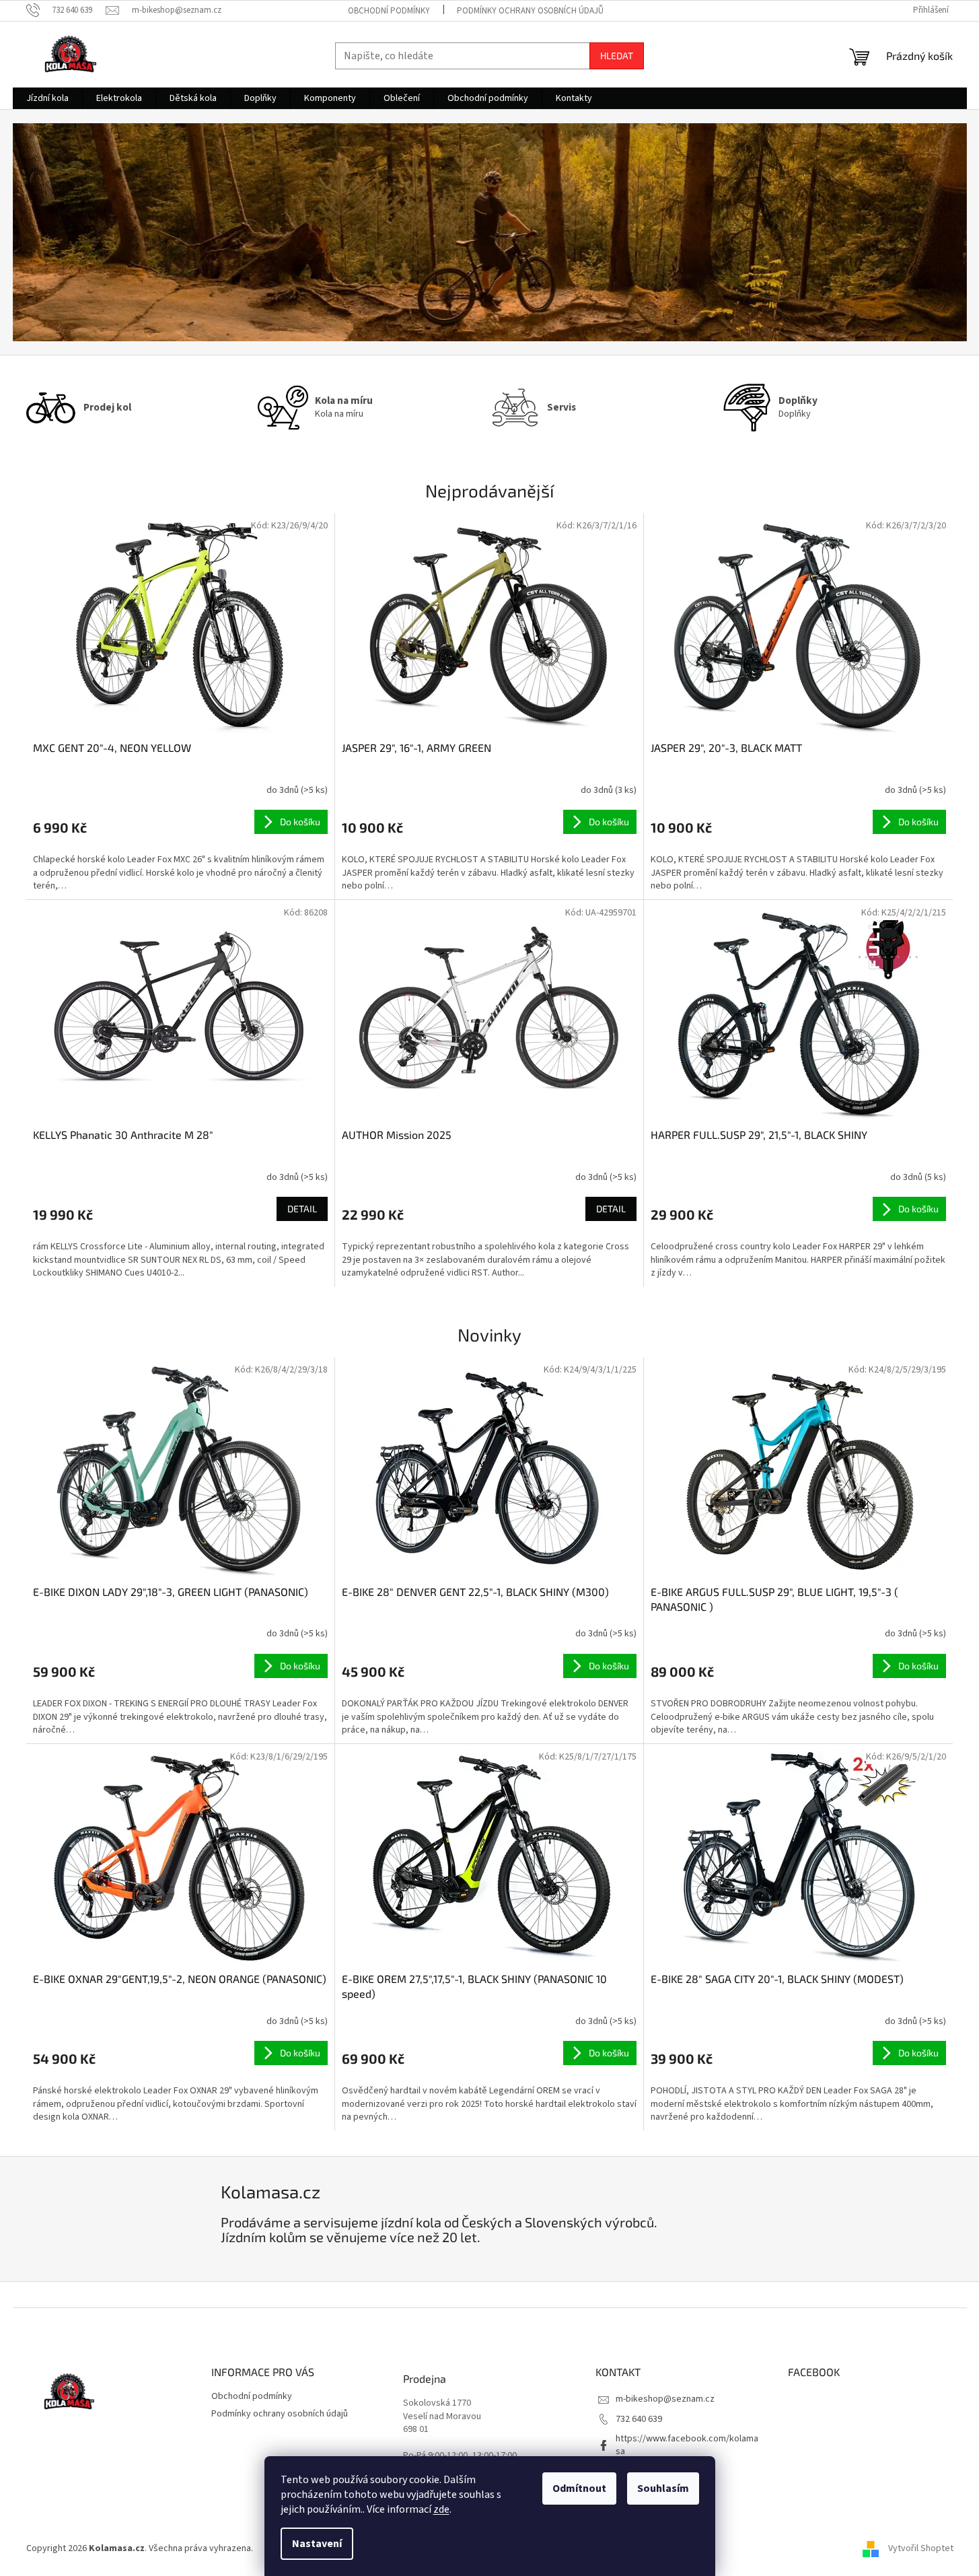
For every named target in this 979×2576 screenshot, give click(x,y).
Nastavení (317, 2544)
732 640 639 (639, 2419)
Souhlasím (663, 2488)
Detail (302, 1209)
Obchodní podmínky (389, 11)
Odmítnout (579, 2488)
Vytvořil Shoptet (921, 2548)
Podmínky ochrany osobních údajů (530, 11)
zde (441, 2509)
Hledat (617, 56)
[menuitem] (47, 98)
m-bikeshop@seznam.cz (665, 2399)
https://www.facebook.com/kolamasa (687, 2445)
